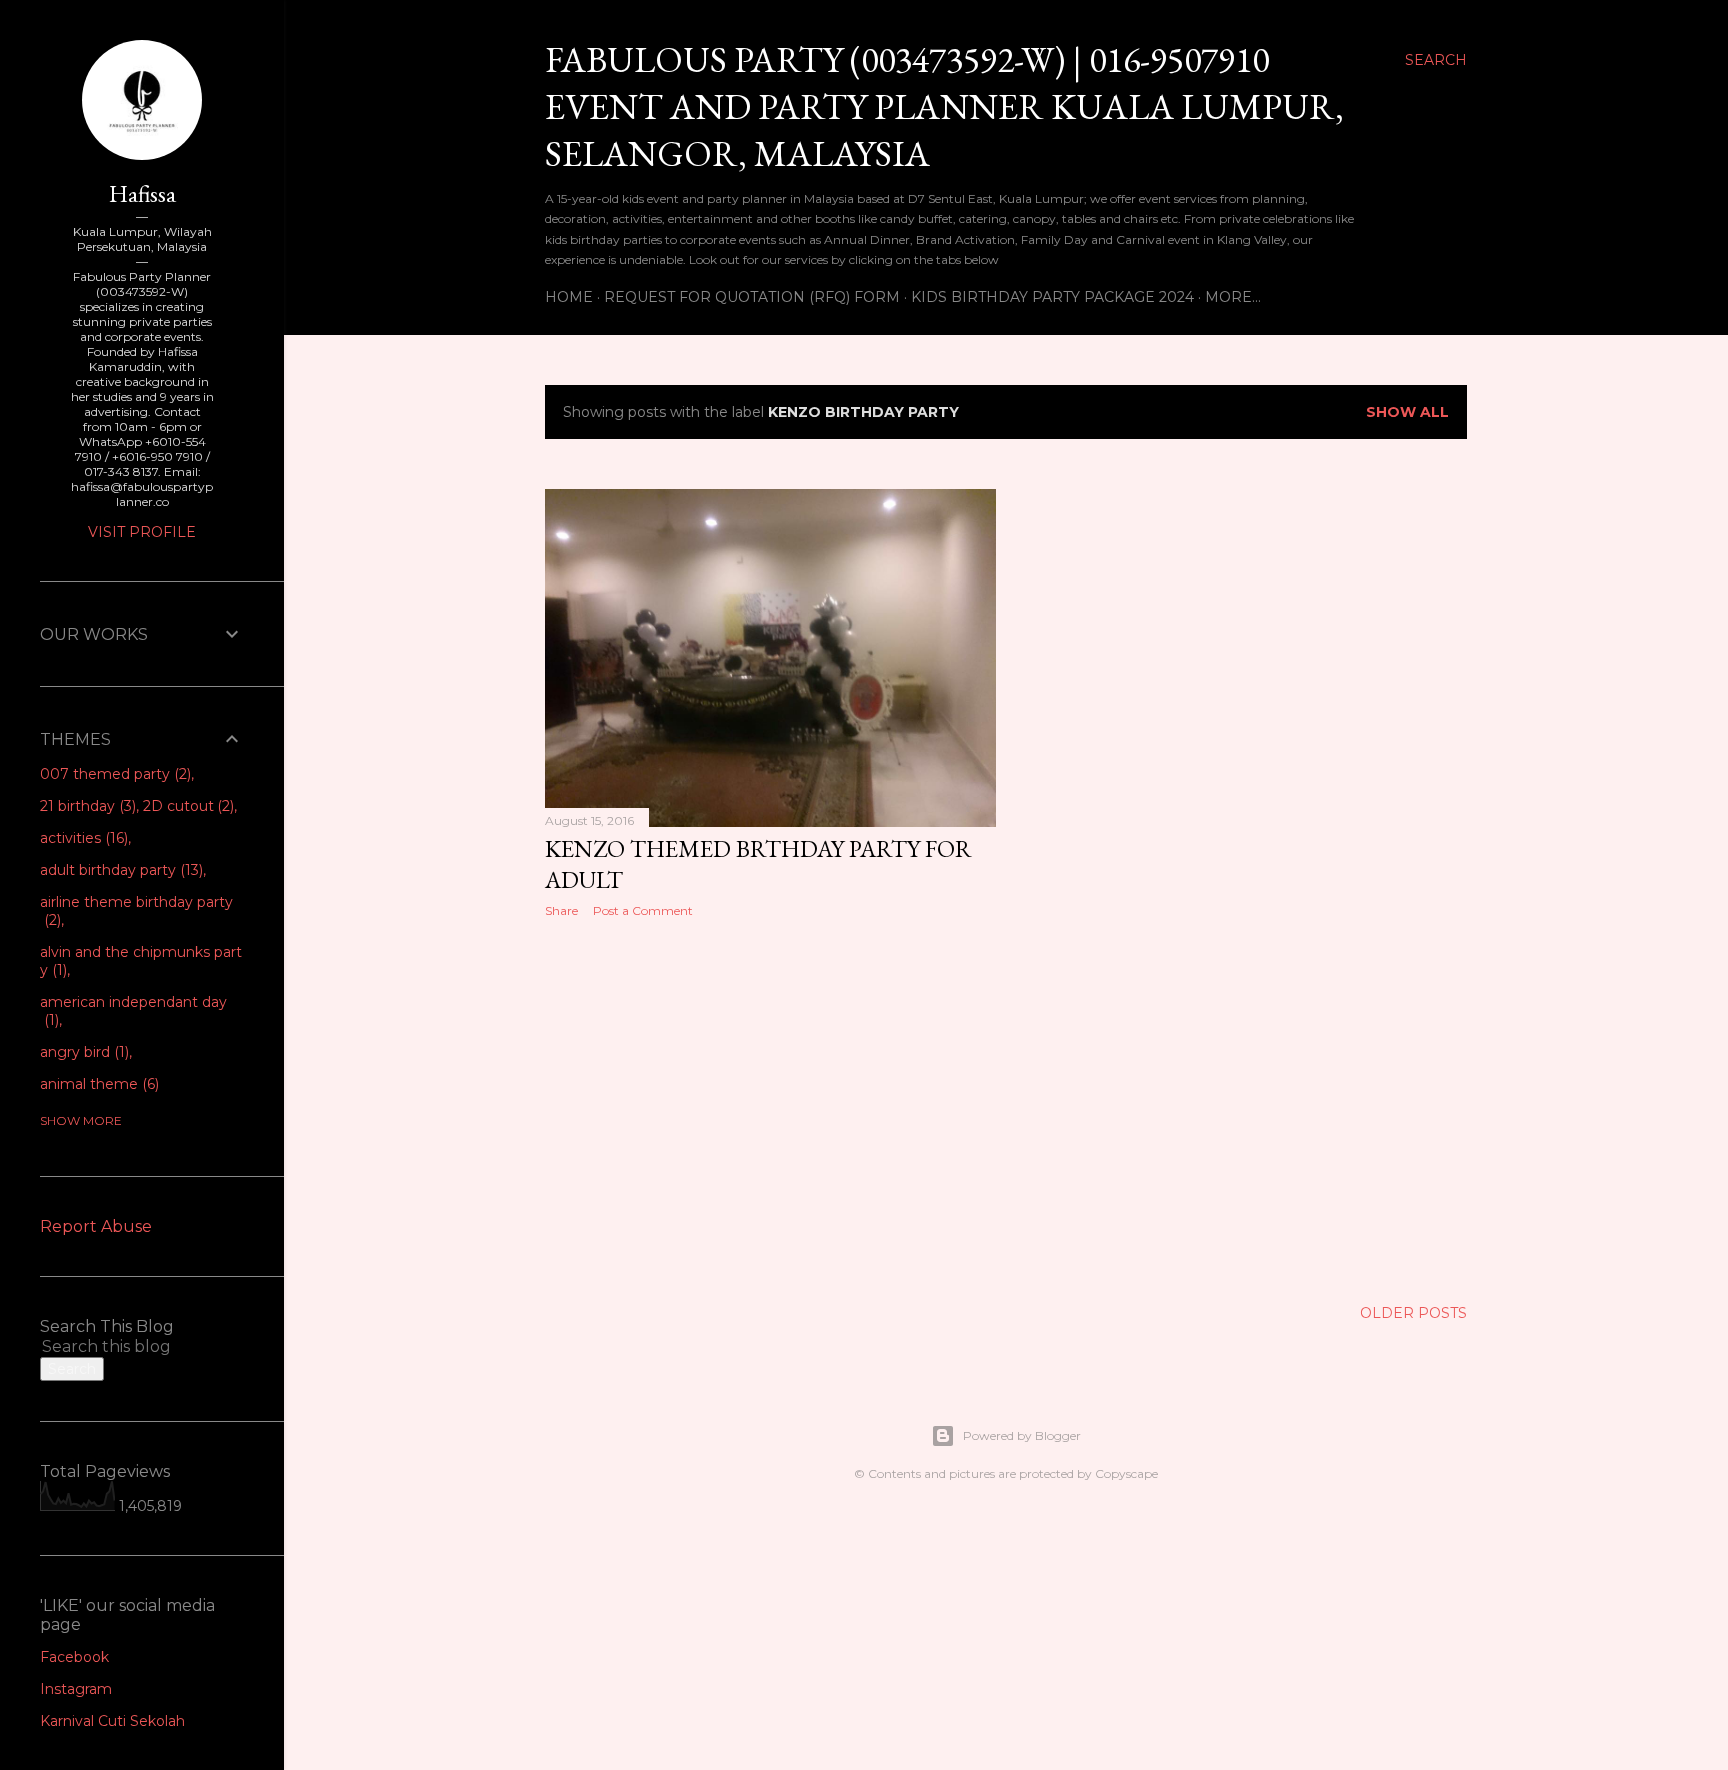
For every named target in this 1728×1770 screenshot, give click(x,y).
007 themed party (113, 774)
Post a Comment (643, 910)
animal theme (97, 1084)
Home (569, 297)
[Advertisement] (770, 1108)
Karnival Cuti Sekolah (112, 1721)
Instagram (76, 1689)
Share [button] (561, 910)
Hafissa (142, 193)
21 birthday (86, 806)
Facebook (74, 1657)
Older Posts (1413, 1313)
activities (82, 838)
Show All (1407, 412)
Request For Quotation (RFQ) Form (752, 297)
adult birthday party (119, 870)
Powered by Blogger (1022, 1435)
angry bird (82, 1052)
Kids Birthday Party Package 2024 (1052, 297)
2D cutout (187, 806)
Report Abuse (96, 1226)
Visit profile (142, 532)
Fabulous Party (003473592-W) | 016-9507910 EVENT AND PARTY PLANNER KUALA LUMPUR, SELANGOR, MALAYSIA (944, 106)
